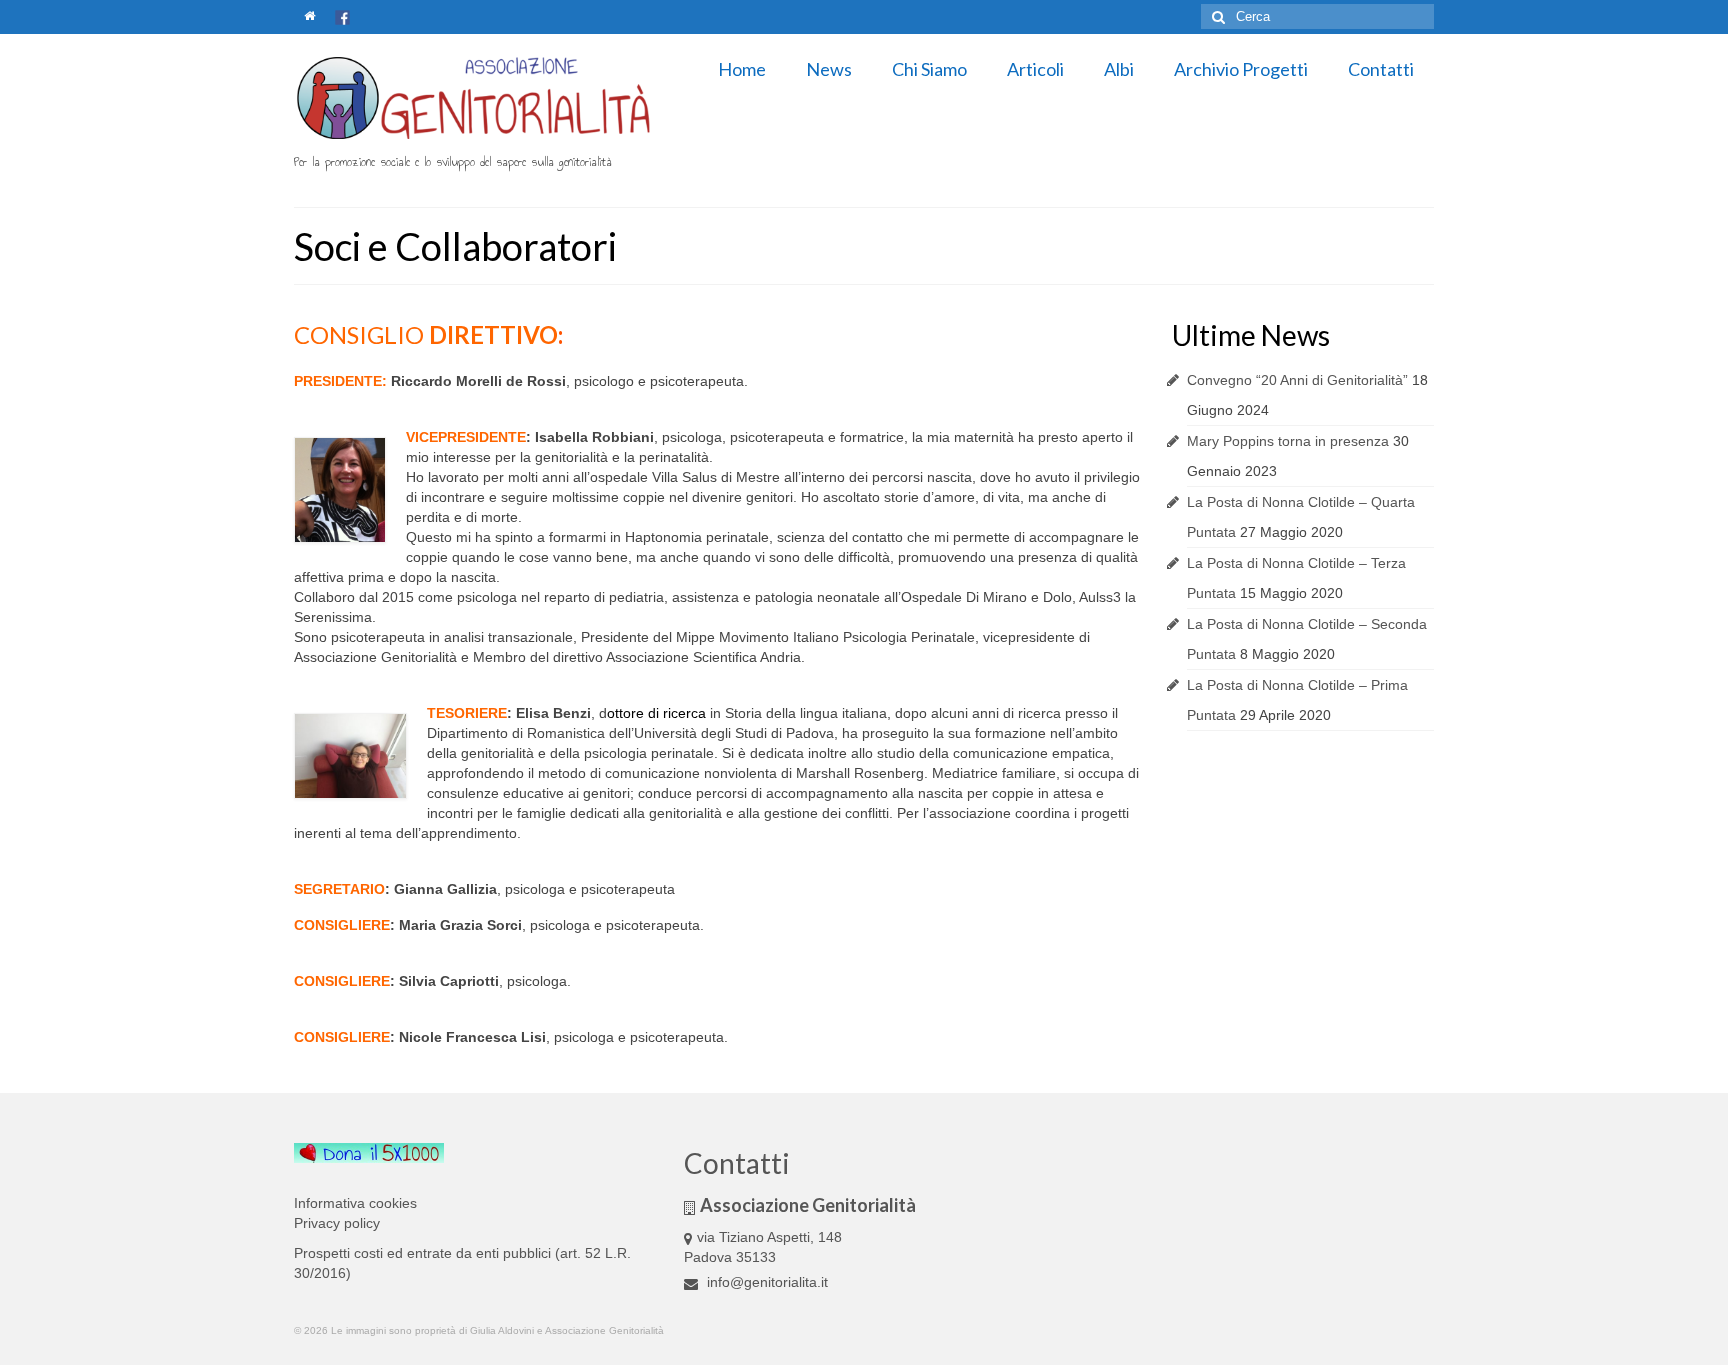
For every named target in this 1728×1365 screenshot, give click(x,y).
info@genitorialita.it (765, 1282)
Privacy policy (337, 1223)
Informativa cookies (355, 1203)
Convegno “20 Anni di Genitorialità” (1297, 380)
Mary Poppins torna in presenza (1288, 441)
